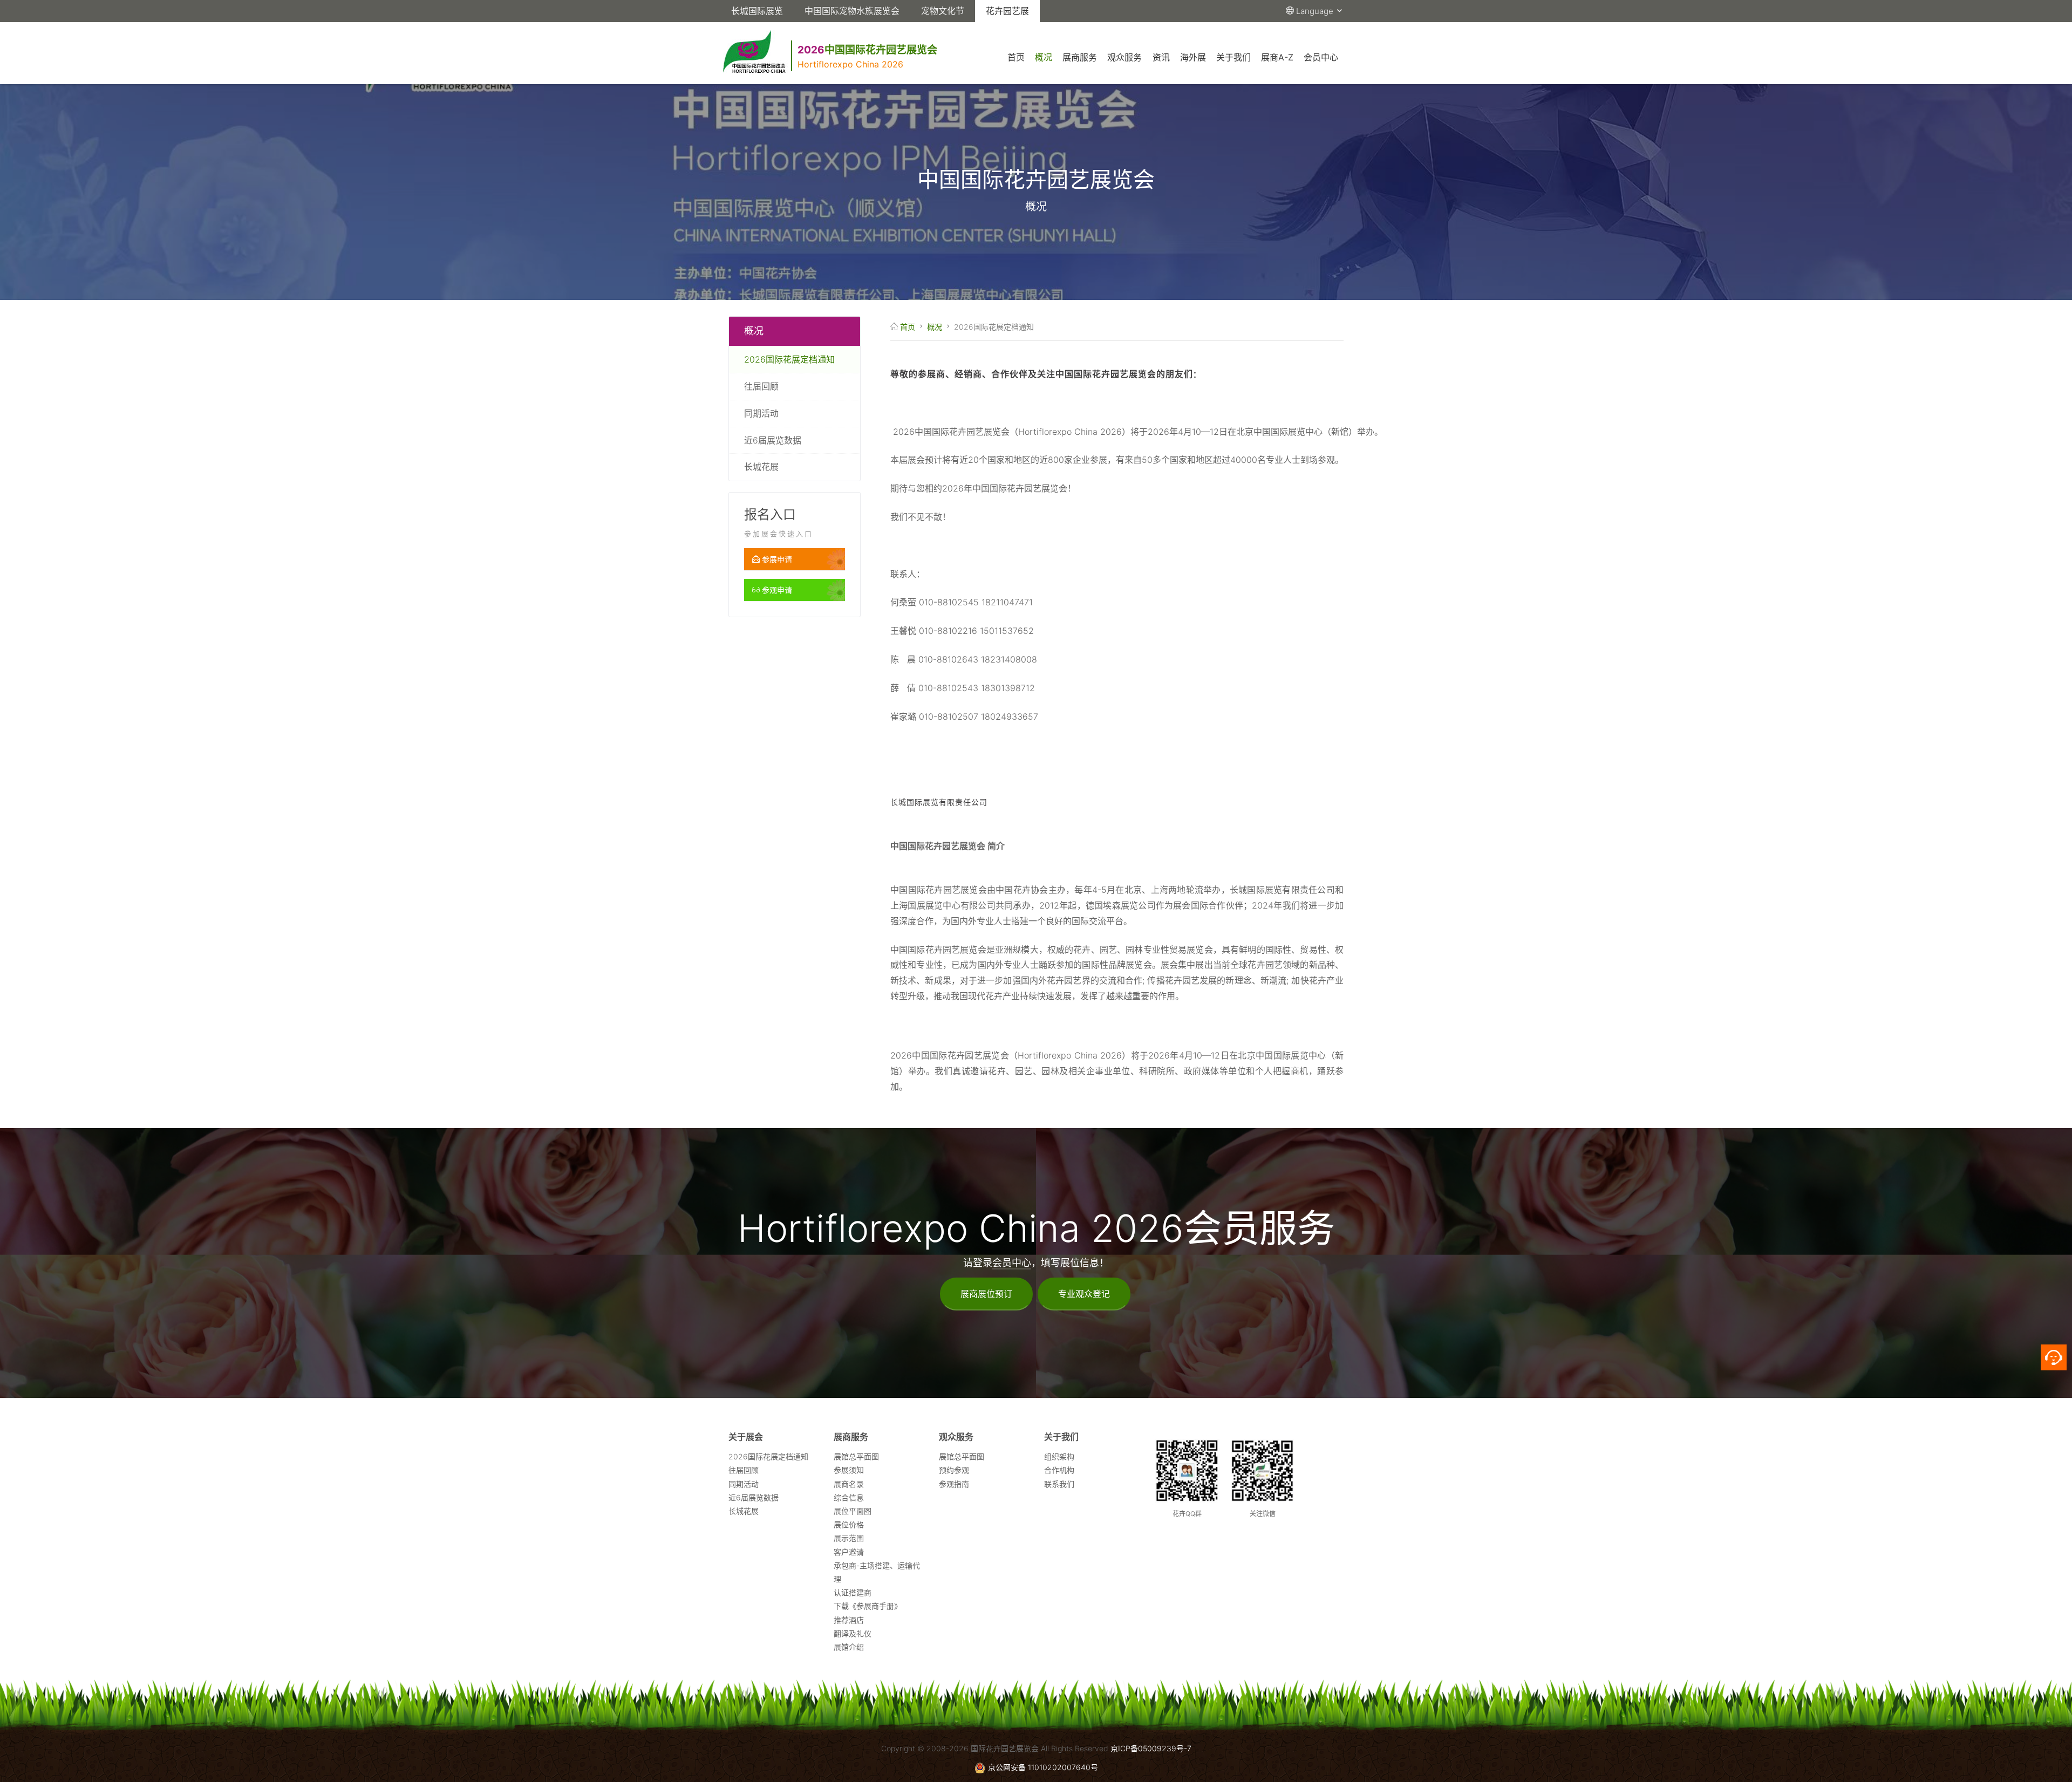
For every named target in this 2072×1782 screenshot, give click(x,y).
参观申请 (776, 590)
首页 (1016, 57)
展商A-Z (1277, 57)
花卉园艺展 (1007, 11)
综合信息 (849, 1497)
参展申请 (776, 559)
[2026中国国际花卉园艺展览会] (941, 37)
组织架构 (1059, 1456)
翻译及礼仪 (853, 1633)
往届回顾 (761, 386)
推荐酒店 (849, 1620)
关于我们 (1233, 57)
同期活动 (761, 413)
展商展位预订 (986, 1294)
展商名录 (849, 1484)
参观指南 (954, 1484)
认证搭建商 (853, 1592)
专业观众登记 (1084, 1294)
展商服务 (1080, 57)
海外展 (1193, 57)
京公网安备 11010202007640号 (1043, 1767)
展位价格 (849, 1524)
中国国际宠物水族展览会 (852, 11)
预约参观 (954, 1470)
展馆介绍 (849, 1647)
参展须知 (849, 1470)
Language (1316, 11)
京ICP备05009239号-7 (1151, 1748)
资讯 (1161, 57)
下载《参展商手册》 (868, 1606)
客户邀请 (849, 1552)
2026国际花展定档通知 (789, 359)
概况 (1044, 57)
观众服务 (1124, 57)
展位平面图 (853, 1511)
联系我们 (1059, 1484)
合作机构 (1059, 1470)
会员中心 (1321, 57)
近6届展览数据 (773, 440)
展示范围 (849, 1538)
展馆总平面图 (856, 1456)
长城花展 (761, 467)
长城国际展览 (757, 11)
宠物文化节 (943, 11)
